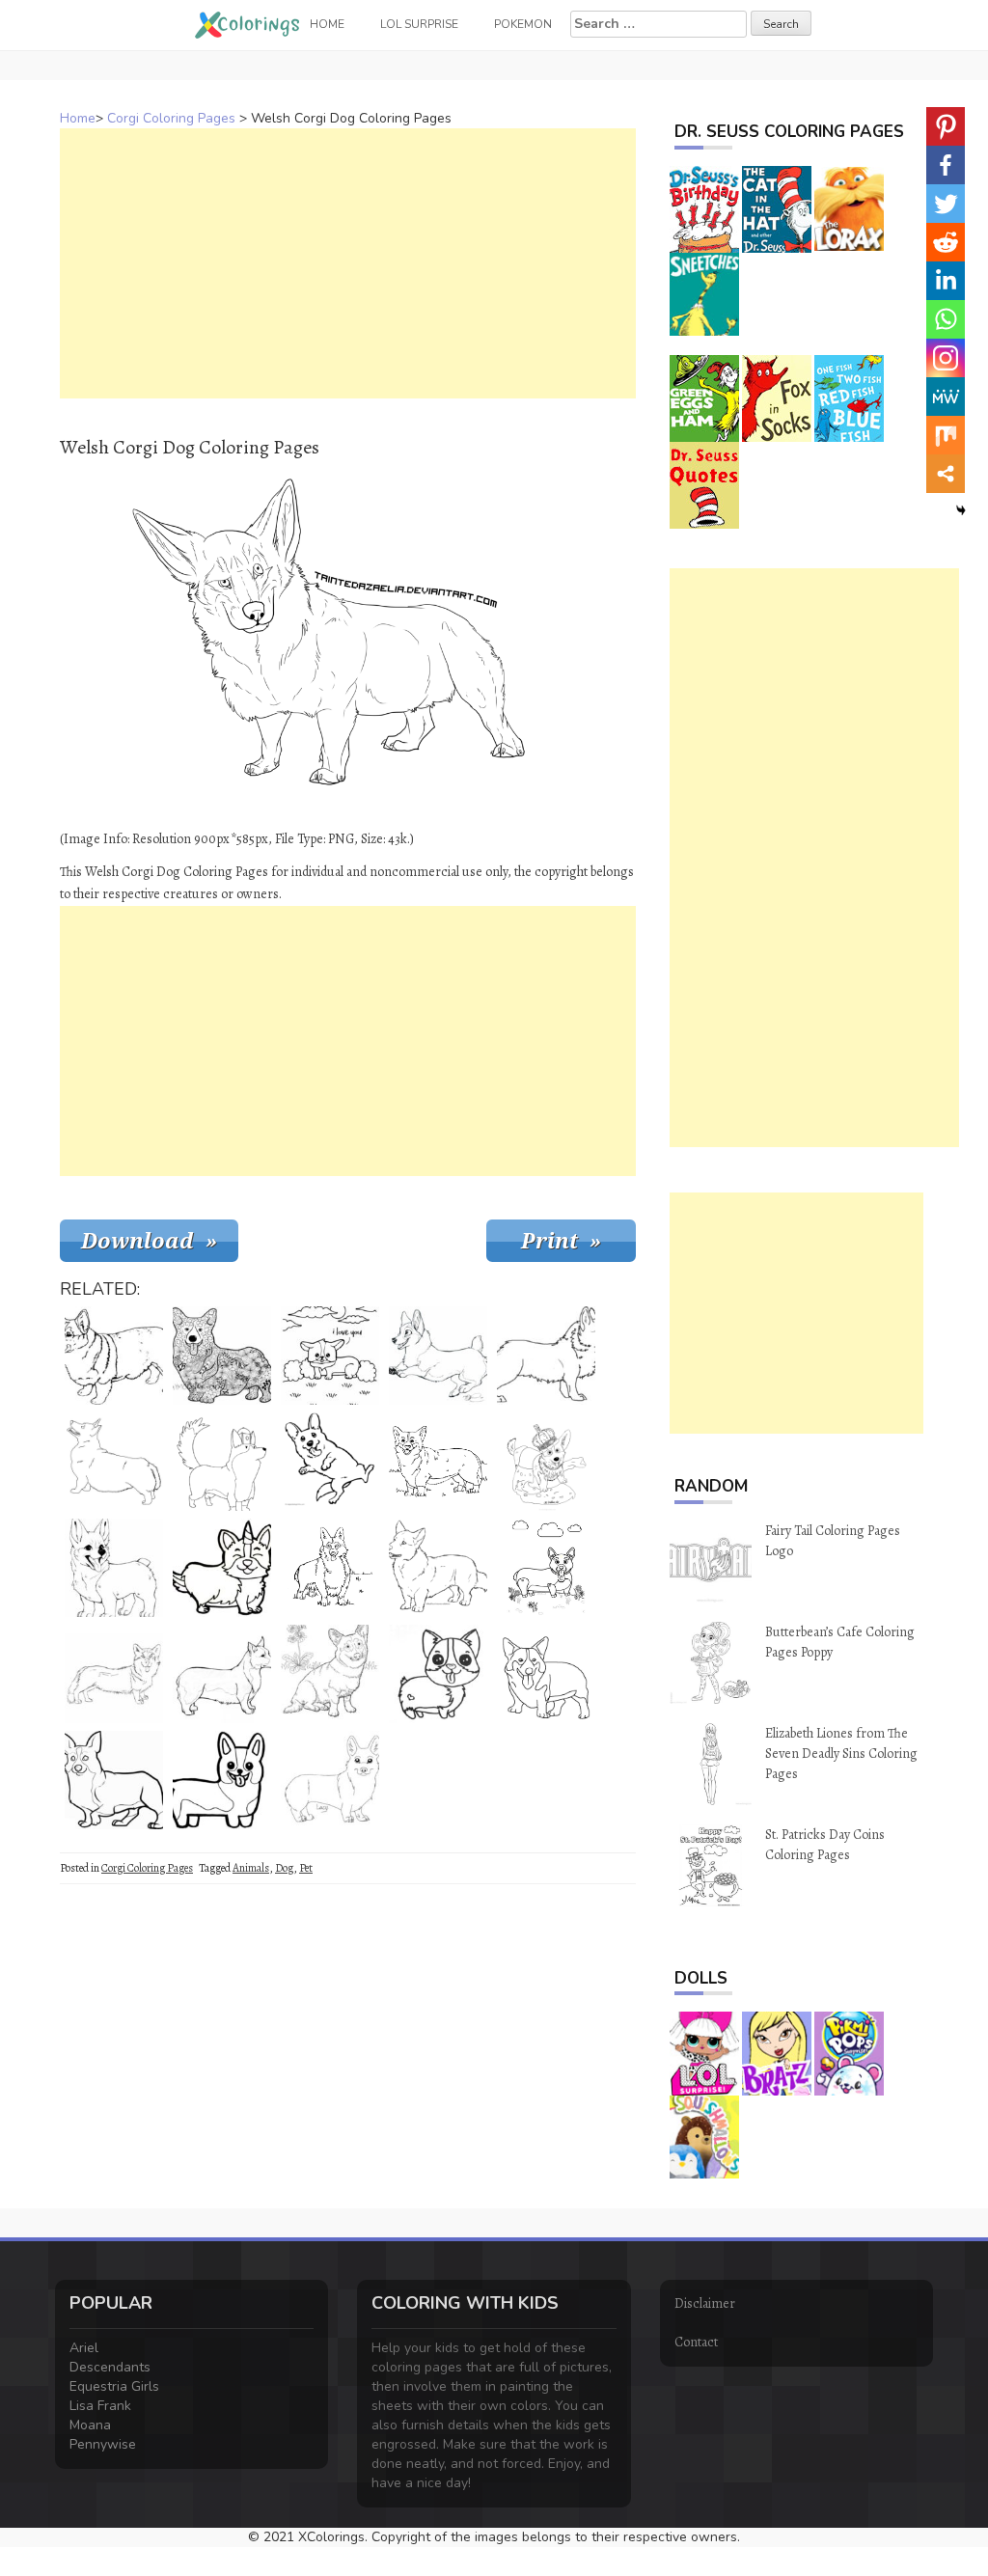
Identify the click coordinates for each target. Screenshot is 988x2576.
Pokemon (523, 24)
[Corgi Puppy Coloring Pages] (330, 1780)
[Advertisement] (348, 263)
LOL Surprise (419, 24)
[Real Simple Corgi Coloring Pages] (114, 1780)
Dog (284, 1868)
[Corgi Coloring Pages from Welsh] (546, 1674)
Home (78, 118)
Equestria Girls (114, 2386)
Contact (696, 2342)
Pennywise (103, 2444)
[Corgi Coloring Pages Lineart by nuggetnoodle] (438, 1568)
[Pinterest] (946, 126)
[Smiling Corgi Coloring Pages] (438, 1462)
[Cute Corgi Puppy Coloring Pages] (330, 1462)
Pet (306, 1868)
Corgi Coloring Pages (171, 118)
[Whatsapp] (946, 319)
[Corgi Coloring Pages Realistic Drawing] (222, 1674)
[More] (946, 474)
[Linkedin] (946, 281)
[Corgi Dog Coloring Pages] (330, 1568)
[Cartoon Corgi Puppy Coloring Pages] (438, 1674)
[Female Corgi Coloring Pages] (546, 1356)
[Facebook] (946, 165)
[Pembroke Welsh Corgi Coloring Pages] (114, 1568)
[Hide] (961, 510)
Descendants (110, 2367)
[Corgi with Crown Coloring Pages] (546, 1462)
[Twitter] (946, 204)
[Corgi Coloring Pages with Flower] (330, 1674)
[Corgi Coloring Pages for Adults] (222, 1356)
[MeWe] (946, 397)
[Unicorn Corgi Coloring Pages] (222, 1568)
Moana (90, 2425)
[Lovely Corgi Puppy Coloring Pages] (222, 1780)
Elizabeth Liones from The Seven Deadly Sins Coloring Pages (841, 1754)
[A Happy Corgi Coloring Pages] (438, 1356)
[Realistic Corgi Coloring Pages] (114, 1674)
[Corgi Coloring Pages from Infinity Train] (222, 1462)
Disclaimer (705, 2303)
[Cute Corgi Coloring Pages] (114, 1356)
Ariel (84, 2348)
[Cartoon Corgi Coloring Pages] (546, 1568)
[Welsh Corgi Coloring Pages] (114, 1462)
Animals (251, 1868)
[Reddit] (946, 242)
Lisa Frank (100, 2406)
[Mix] (946, 435)
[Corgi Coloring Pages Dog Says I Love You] (330, 1356)
